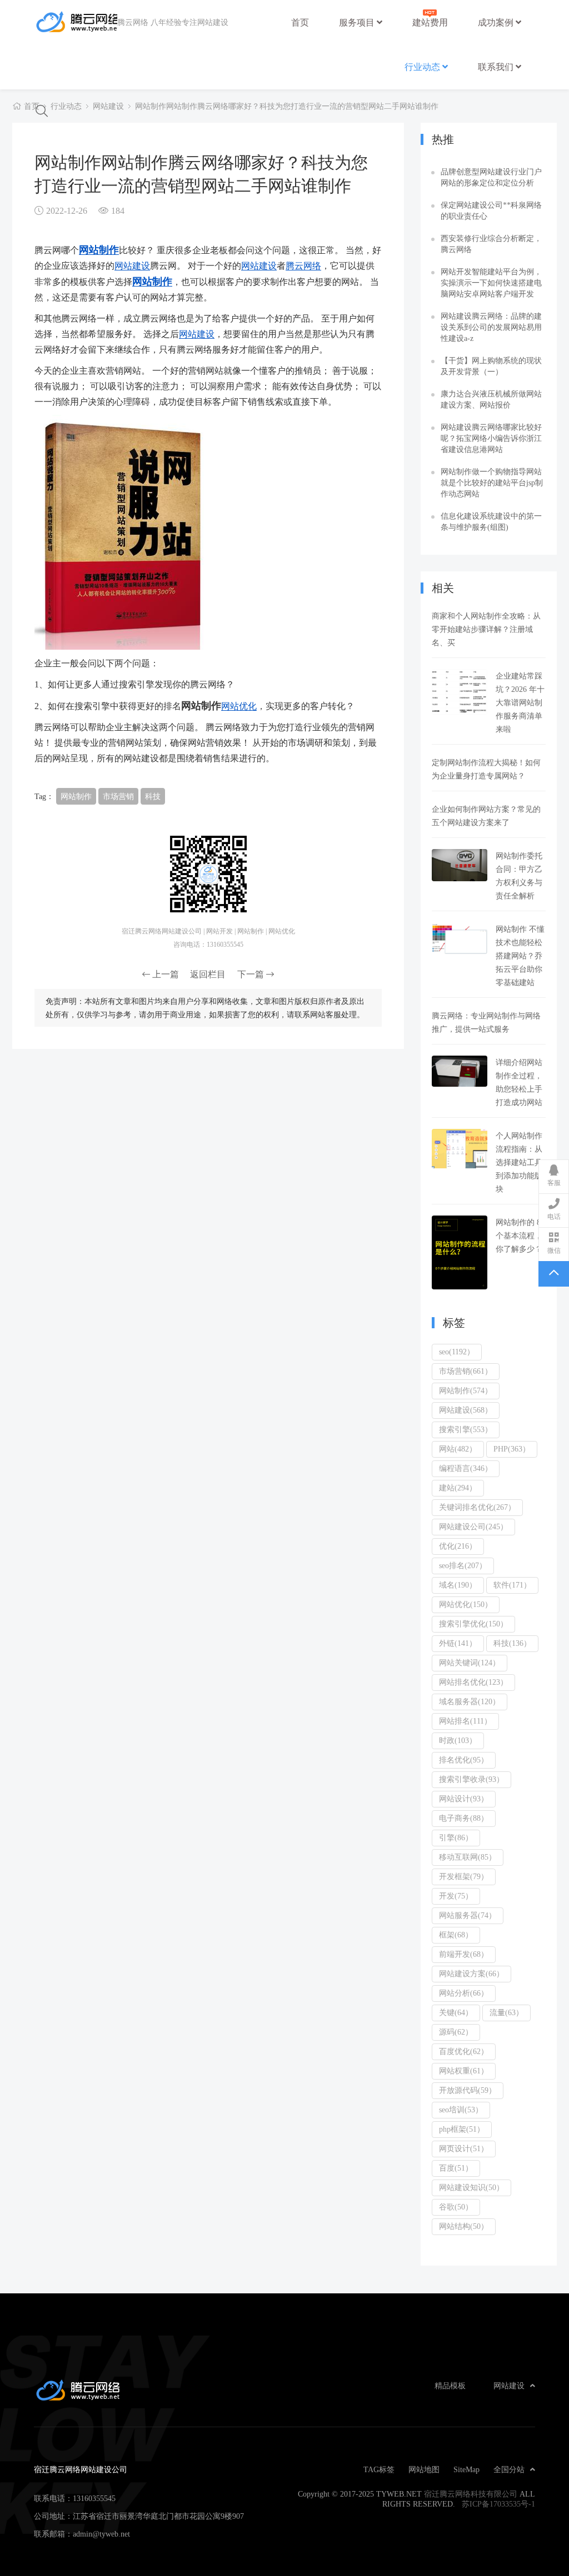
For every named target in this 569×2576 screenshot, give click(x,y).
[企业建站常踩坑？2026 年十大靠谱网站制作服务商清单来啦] (460, 692)
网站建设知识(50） (471, 2187)
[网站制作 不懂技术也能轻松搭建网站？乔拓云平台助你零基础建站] (460, 938)
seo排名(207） (463, 1565)
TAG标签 (379, 2469)
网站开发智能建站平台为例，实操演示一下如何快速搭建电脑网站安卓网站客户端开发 (491, 283)
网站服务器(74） (468, 1915)
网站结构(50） (464, 2226)
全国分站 (509, 2469)
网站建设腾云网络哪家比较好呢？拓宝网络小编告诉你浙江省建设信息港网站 (491, 438)
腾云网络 (303, 265)
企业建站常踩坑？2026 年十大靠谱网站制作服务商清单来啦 (520, 702)
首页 (300, 22)
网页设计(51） (464, 2148)
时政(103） (458, 1740)
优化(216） (458, 1546)
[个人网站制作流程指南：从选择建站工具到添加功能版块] (460, 1149)
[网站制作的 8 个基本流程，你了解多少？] (460, 1252)
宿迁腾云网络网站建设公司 (76, 22)
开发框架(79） (464, 1876)
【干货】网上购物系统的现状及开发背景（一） (491, 366)
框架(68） (456, 1935)
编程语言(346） (466, 1468)
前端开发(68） (464, 1954)
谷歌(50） (456, 2207)
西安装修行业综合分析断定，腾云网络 (491, 244)
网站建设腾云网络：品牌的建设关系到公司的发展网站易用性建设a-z (491, 327)
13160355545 (94, 2498)
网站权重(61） (464, 2071)
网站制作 (99, 249)
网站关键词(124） (470, 1663)
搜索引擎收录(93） (471, 1779)
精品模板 (450, 2386)
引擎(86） (456, 1837)
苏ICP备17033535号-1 (498, 2504)
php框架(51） (462, 2129)
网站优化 (239, 706)
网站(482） (458, 1449)
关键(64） (456, 2012)
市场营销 (118, 796)
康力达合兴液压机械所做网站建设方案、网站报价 (491, 399)
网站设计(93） (464, 1799)
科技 (153, 796)
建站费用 (430, 22)
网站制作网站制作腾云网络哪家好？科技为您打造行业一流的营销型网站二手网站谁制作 (287, 106)
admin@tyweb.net (101, 2534)
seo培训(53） (461, 2110)
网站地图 (424, 2469)
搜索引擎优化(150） (473, 1624)
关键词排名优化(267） (477, 1507)
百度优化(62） (464, 2051)
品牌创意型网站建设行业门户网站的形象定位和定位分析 (491, 177)
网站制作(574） (466, 1390)
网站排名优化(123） (473, 1682)
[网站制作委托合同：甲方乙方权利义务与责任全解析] (460, 865)
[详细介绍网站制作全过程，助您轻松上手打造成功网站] (460, 1071)
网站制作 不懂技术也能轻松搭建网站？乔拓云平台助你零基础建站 (520, 956)
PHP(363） (512, 1449)
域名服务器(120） (470, 1701)
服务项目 (358, 22)
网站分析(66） (464, 1993)
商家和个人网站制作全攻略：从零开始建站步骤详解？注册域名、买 (486, 629)
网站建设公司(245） (473, 1526)
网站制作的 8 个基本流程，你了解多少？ (519, 1236)
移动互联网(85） (468, 1857)
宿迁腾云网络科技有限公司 (471, 2494)
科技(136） (512, 1643)
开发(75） (456, 1896)
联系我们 (497, 67)
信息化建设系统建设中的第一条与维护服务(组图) (491, 521)
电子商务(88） (464, 1818)
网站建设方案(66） (471, 1974)
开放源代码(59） (468, 2090)
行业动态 (423, 67)
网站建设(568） (466, 1410)
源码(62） (456, 2032)
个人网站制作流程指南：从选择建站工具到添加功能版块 (519, 1162)
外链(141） (458, 1643)
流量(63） (506, 2012)
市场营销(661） (466, 1371)
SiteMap (466, 2469)
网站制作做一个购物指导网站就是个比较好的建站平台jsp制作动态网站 (492, 483)
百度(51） (456, 2168)
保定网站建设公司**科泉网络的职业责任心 (491, 210)
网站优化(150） (466, 1604)
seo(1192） (457, 1352)
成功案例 (497, 22)
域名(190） (458, 1585)
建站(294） (458, 1488)
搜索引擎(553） (466, 1429)
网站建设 (108, 106)
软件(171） (512, 1585)
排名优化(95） (464, 1760)
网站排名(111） (465, 1721)
